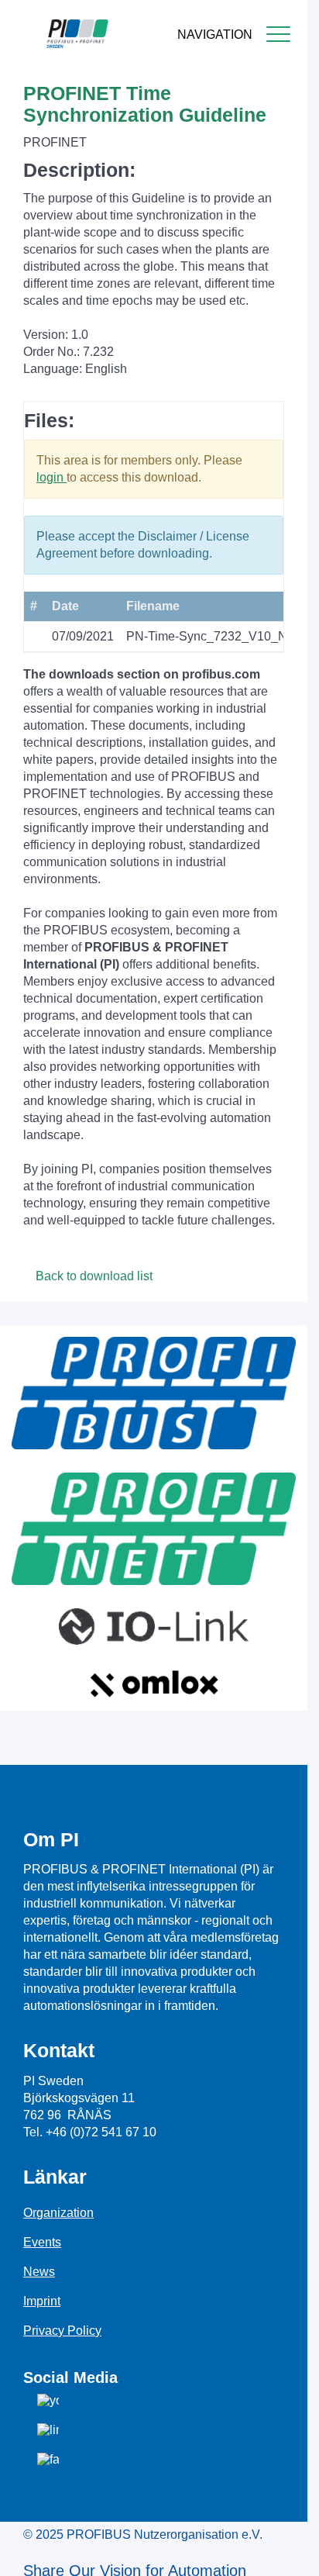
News (39, 2272)
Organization (58, 2213)
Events (42, 2242)
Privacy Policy (62, 2331)
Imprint (42, 2301)
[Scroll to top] (287, 2552)
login (51, 477)
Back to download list (93, 1276)
